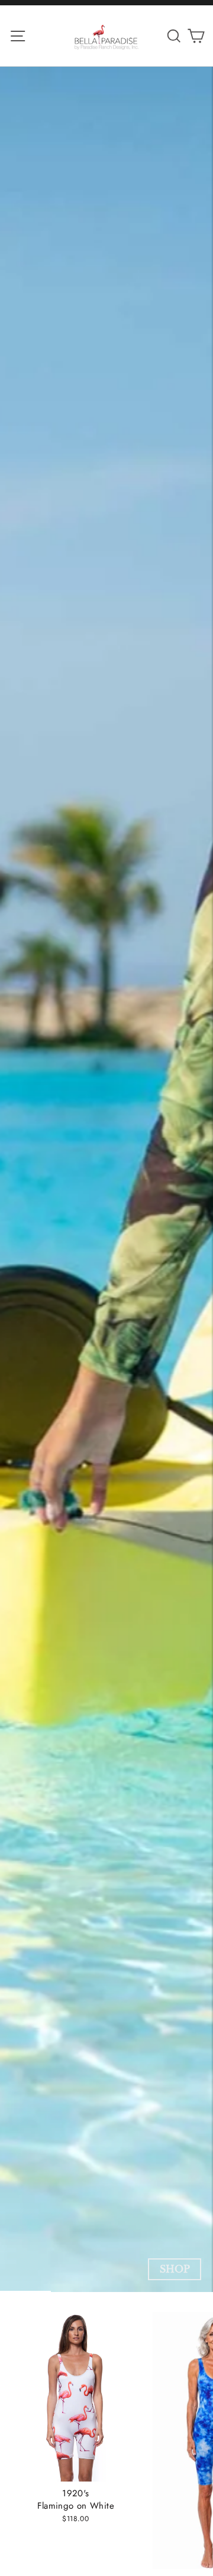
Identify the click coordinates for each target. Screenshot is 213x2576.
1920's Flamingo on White (76, 2500)
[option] (106, 1179)
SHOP (175, 2269)
